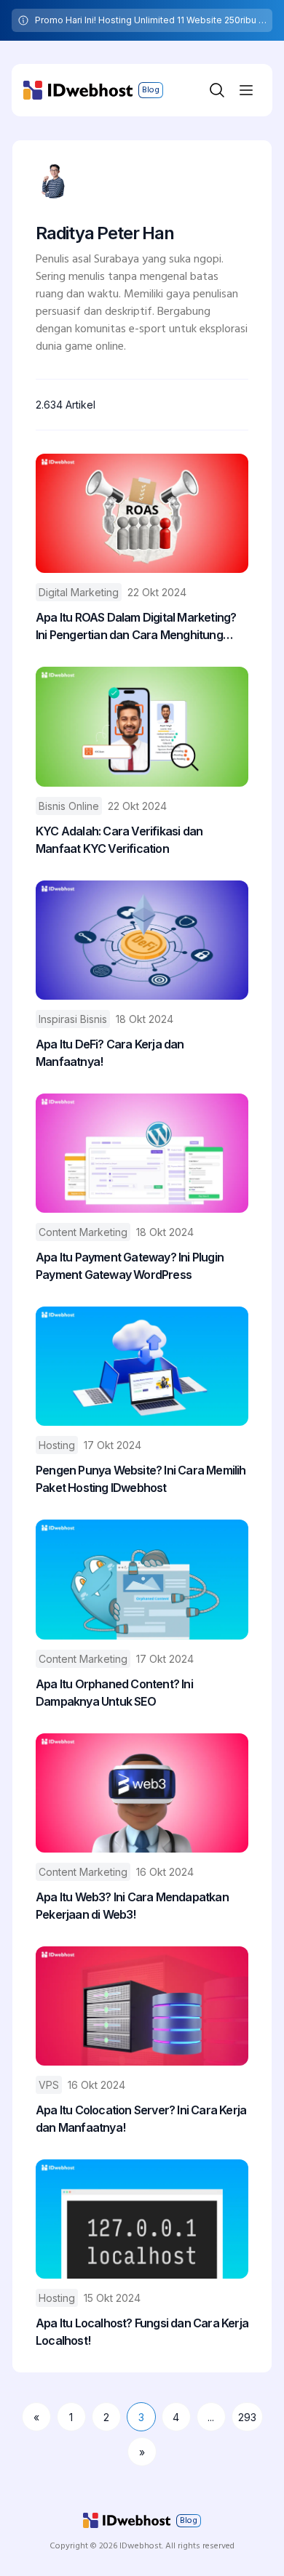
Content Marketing (83, 1232)
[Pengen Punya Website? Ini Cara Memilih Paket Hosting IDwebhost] (142, 1366)
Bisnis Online (69, 806)
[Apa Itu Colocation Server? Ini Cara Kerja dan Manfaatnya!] (142, 2006)
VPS (49, 2085)
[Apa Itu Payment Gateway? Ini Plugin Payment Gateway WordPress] (142, 1153)
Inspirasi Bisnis (73, 1019)
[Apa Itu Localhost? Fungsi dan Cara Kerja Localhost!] (142, 2219)
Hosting (57, 1445)
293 (247, 2417)
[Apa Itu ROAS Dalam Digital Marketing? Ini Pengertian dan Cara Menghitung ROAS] (142, 513)
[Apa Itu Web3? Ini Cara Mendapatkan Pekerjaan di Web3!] (142, 1793)
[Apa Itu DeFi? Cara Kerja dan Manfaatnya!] (142, 940)
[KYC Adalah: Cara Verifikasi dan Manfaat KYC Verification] (142, 726)
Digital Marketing (79, 592)
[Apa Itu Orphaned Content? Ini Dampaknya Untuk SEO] (142, 1579)
